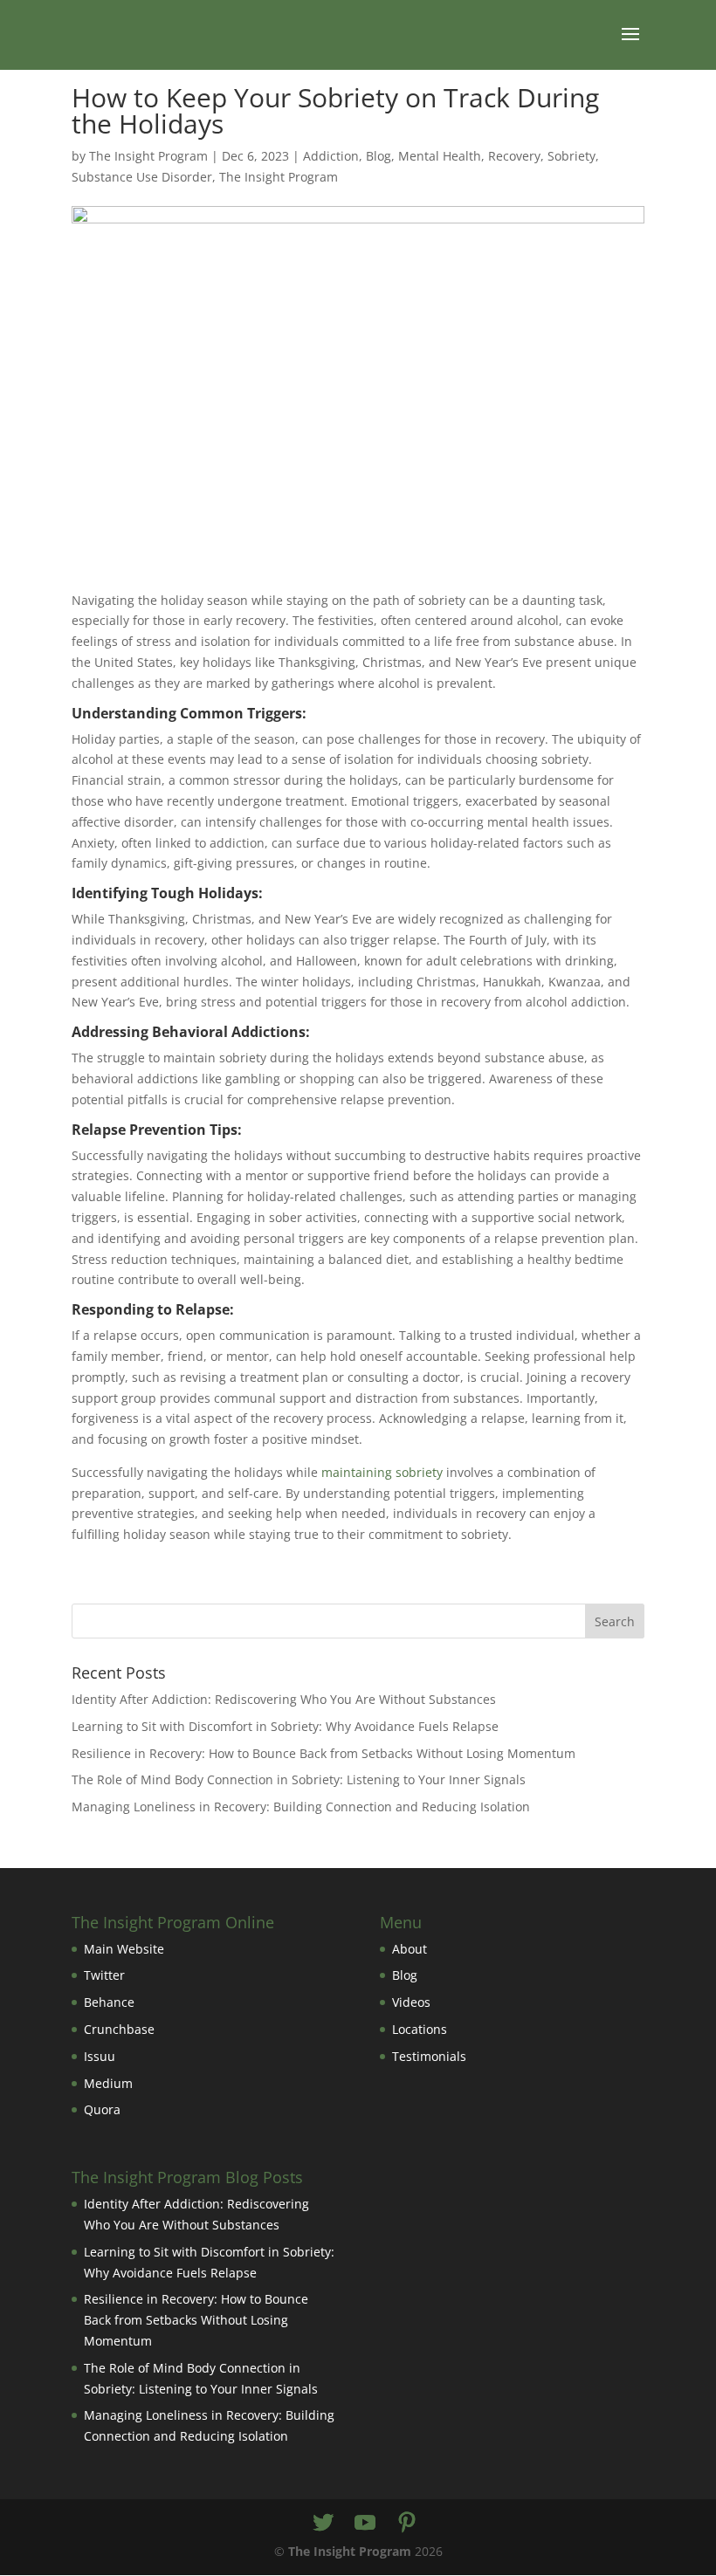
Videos (411, 2002)
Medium (108, 2083)
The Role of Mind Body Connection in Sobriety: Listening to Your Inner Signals (299, 1779)
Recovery (514, 156)
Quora (102, 2109)
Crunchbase (119, 2029)
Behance (109, 2002)
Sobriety (571, 156)
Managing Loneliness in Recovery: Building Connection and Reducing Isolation (301, 1807)
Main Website (124, 1949)
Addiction (331, 156)
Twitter (104, 1975)
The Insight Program (148, 156)
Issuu (100, 2056)
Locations (420, 2029)
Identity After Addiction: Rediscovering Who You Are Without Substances (284, 1699)
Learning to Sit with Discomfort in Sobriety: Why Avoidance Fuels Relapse (285, 1726)
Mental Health (440, 156)
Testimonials (429, 2056)
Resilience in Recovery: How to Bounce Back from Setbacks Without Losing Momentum (324, 1753)
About (410, 1949)
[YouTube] (365, 2523)
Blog (379, 156)
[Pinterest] (407, 2523)
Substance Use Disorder (142, 177)
